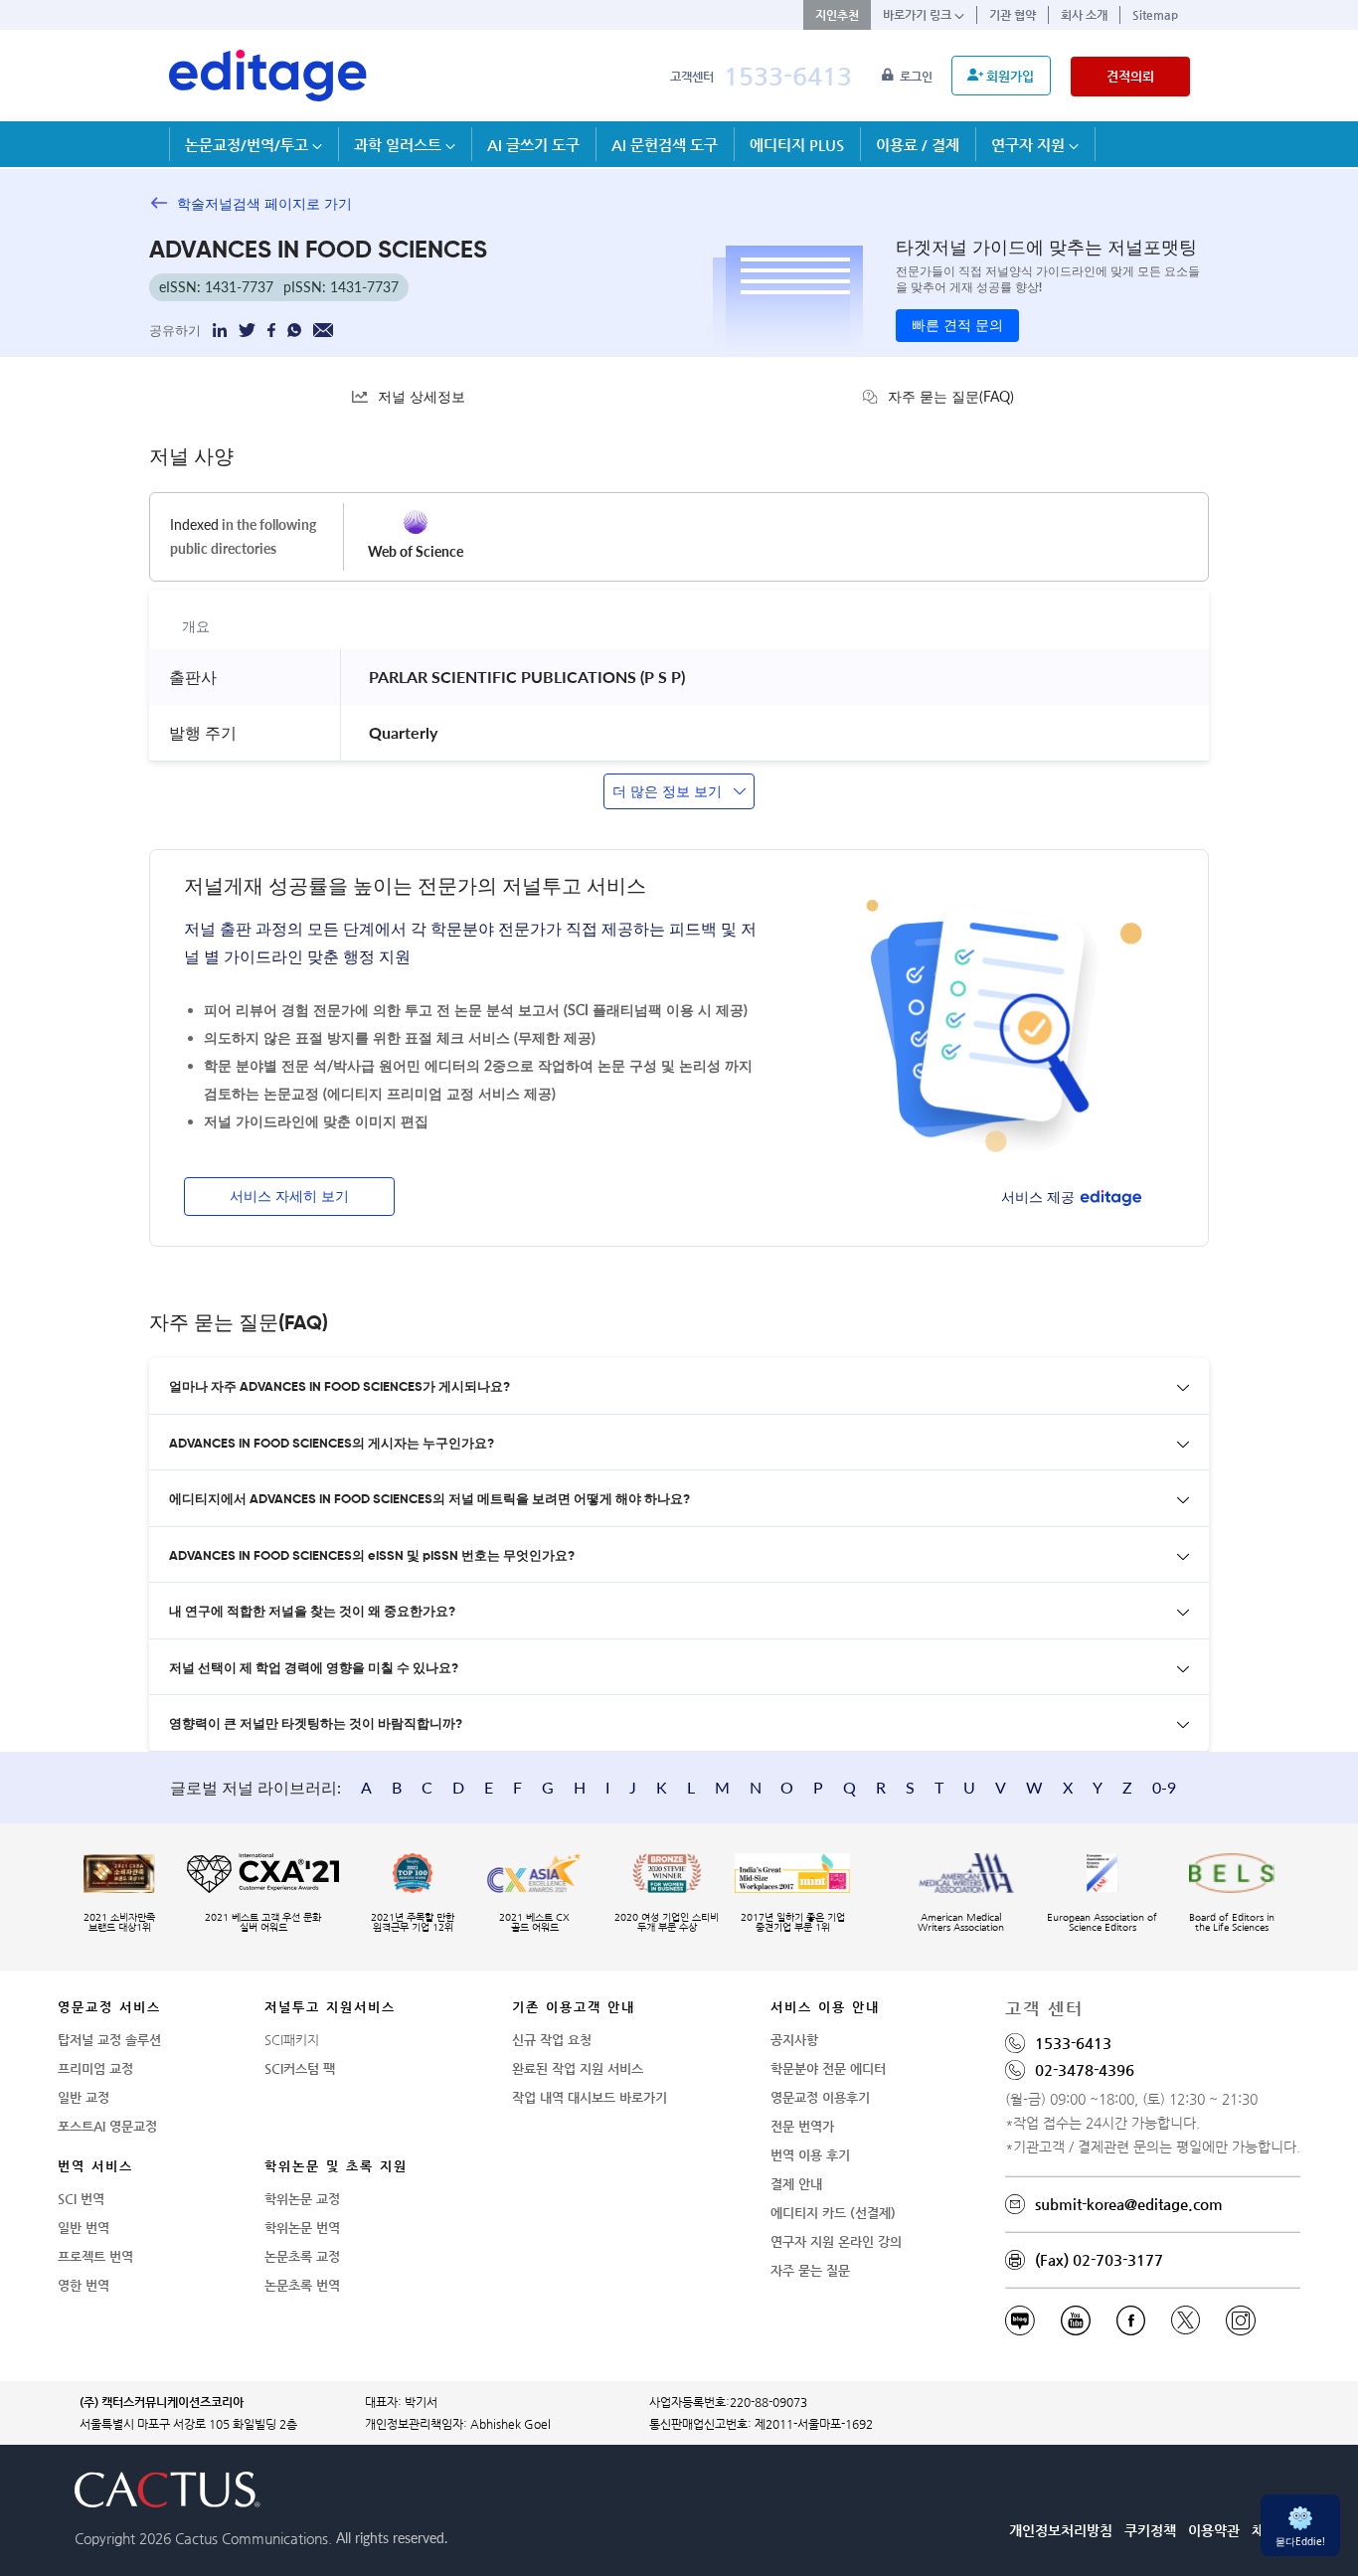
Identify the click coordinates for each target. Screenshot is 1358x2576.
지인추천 (837, 15)
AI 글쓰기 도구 (533, 145)
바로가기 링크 (919, 15)
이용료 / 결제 (918, 145)
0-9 (1164, 1787)
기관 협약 (1013, 15)
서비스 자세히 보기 (289, 1197)
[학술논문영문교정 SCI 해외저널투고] (268, 76)
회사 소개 (1084, 15)
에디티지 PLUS (797, 145)
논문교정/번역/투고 (249, 145)
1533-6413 (788, 76)
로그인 (918, 77)
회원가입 (1010, 76)
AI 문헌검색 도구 (665, 145)
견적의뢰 (1130, 76)
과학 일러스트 (400, 145)
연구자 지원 (1030, 145)
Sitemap (1155, 15)
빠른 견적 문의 (957, 326)
